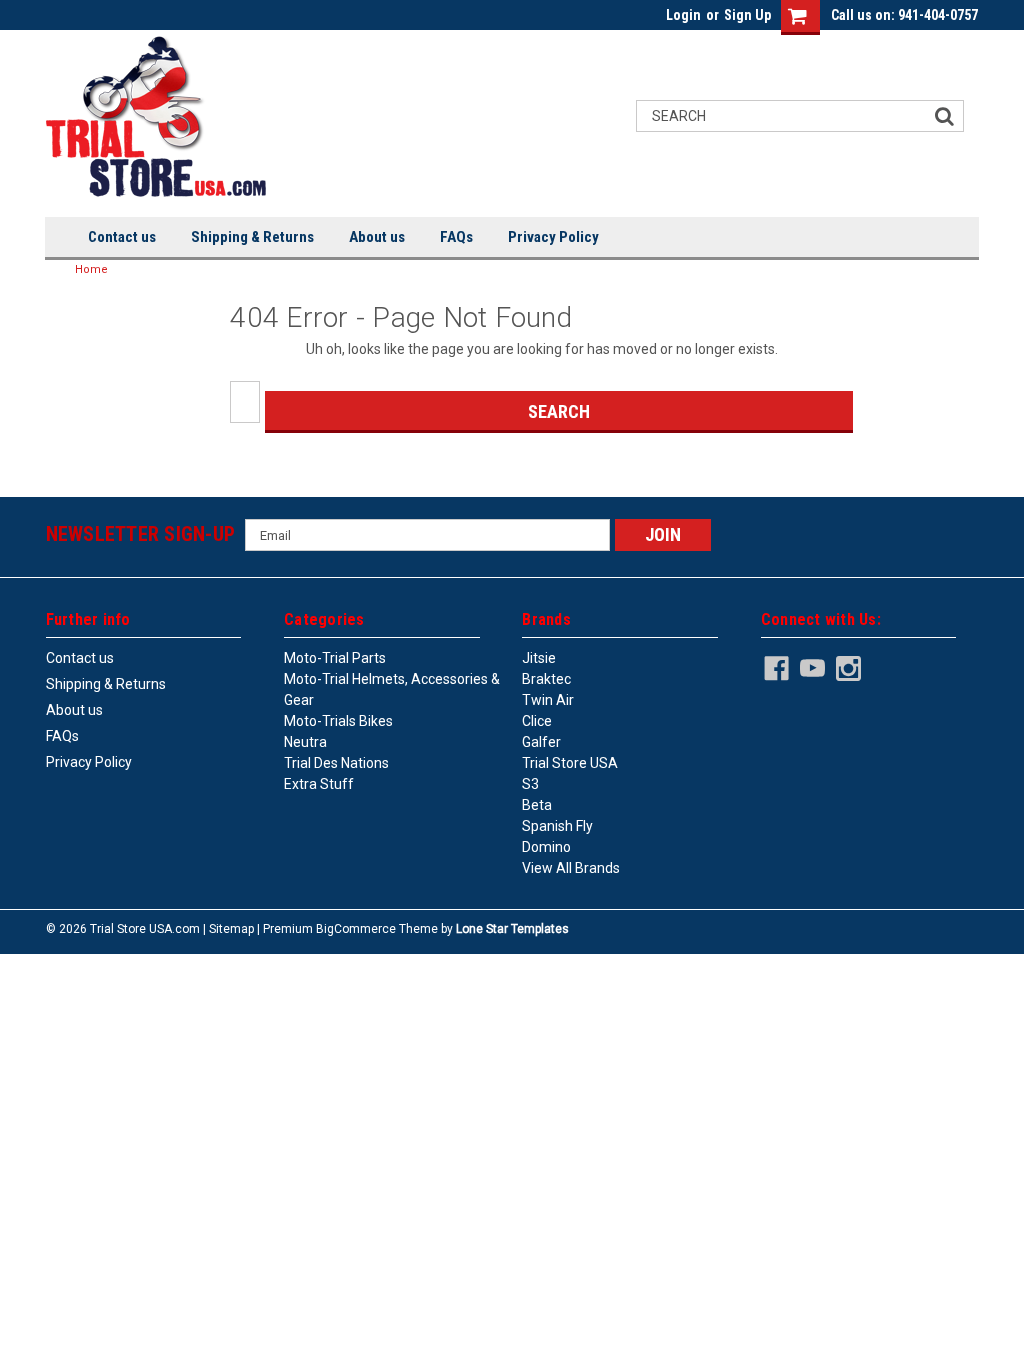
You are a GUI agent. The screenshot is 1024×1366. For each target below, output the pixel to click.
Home (91, 269)
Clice (537, 721)
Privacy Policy (553, 237)
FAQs (456, 237)
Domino (546, 847)
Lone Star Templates (512, 929)
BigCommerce (356, 929)
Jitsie (539, 658)
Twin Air (548, 700)
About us (377, 237)
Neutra (305, 742)
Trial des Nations (336, 763)
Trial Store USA (570, 763)
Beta (537, 805)
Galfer (541, 742)
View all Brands (571, 868)
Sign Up (747, 15)
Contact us (122, 237)
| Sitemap (228, 929)
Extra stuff (319, 784)
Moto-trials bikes (338, 721)
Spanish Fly (557, 826)
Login (683, 15)
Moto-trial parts (335, 658)
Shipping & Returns (252, 237)
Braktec (546, 679)
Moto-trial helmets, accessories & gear (392, 689)
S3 (530, 784)
